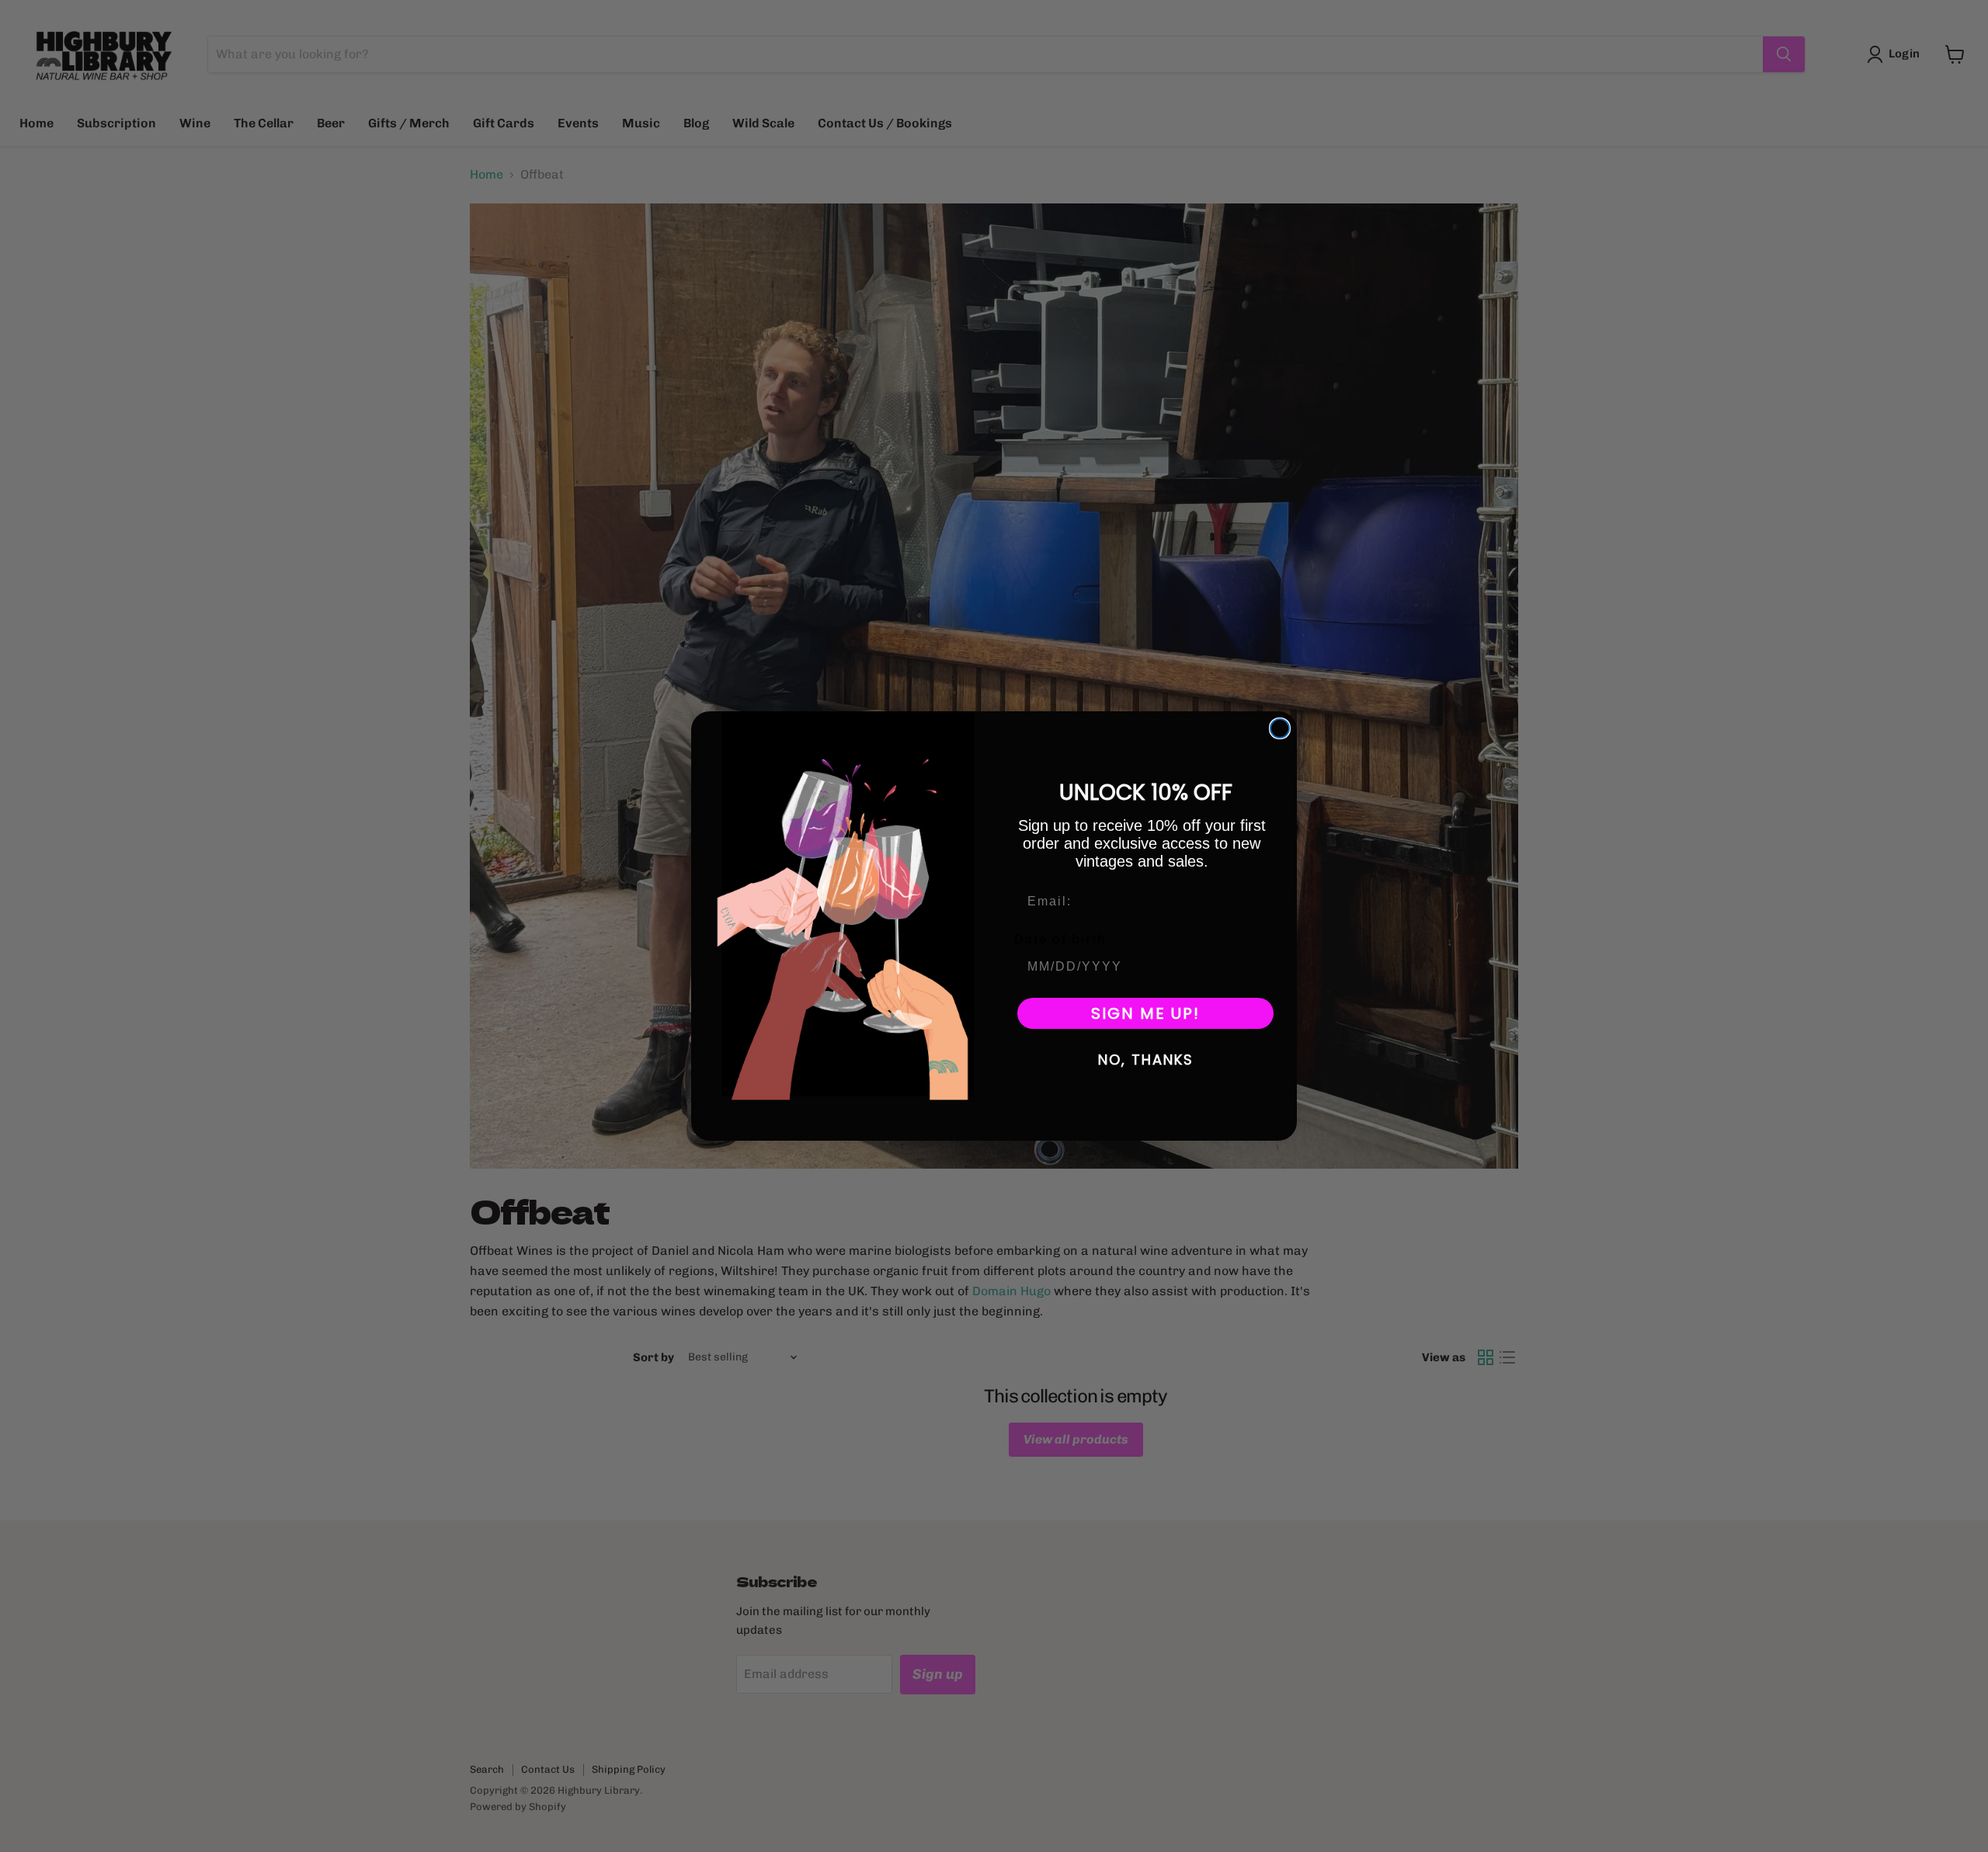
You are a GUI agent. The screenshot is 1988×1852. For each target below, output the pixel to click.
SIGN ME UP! (1145, 1013)
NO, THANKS (1146, 1060)
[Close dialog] (1280, 728)
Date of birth (1060, 939)
